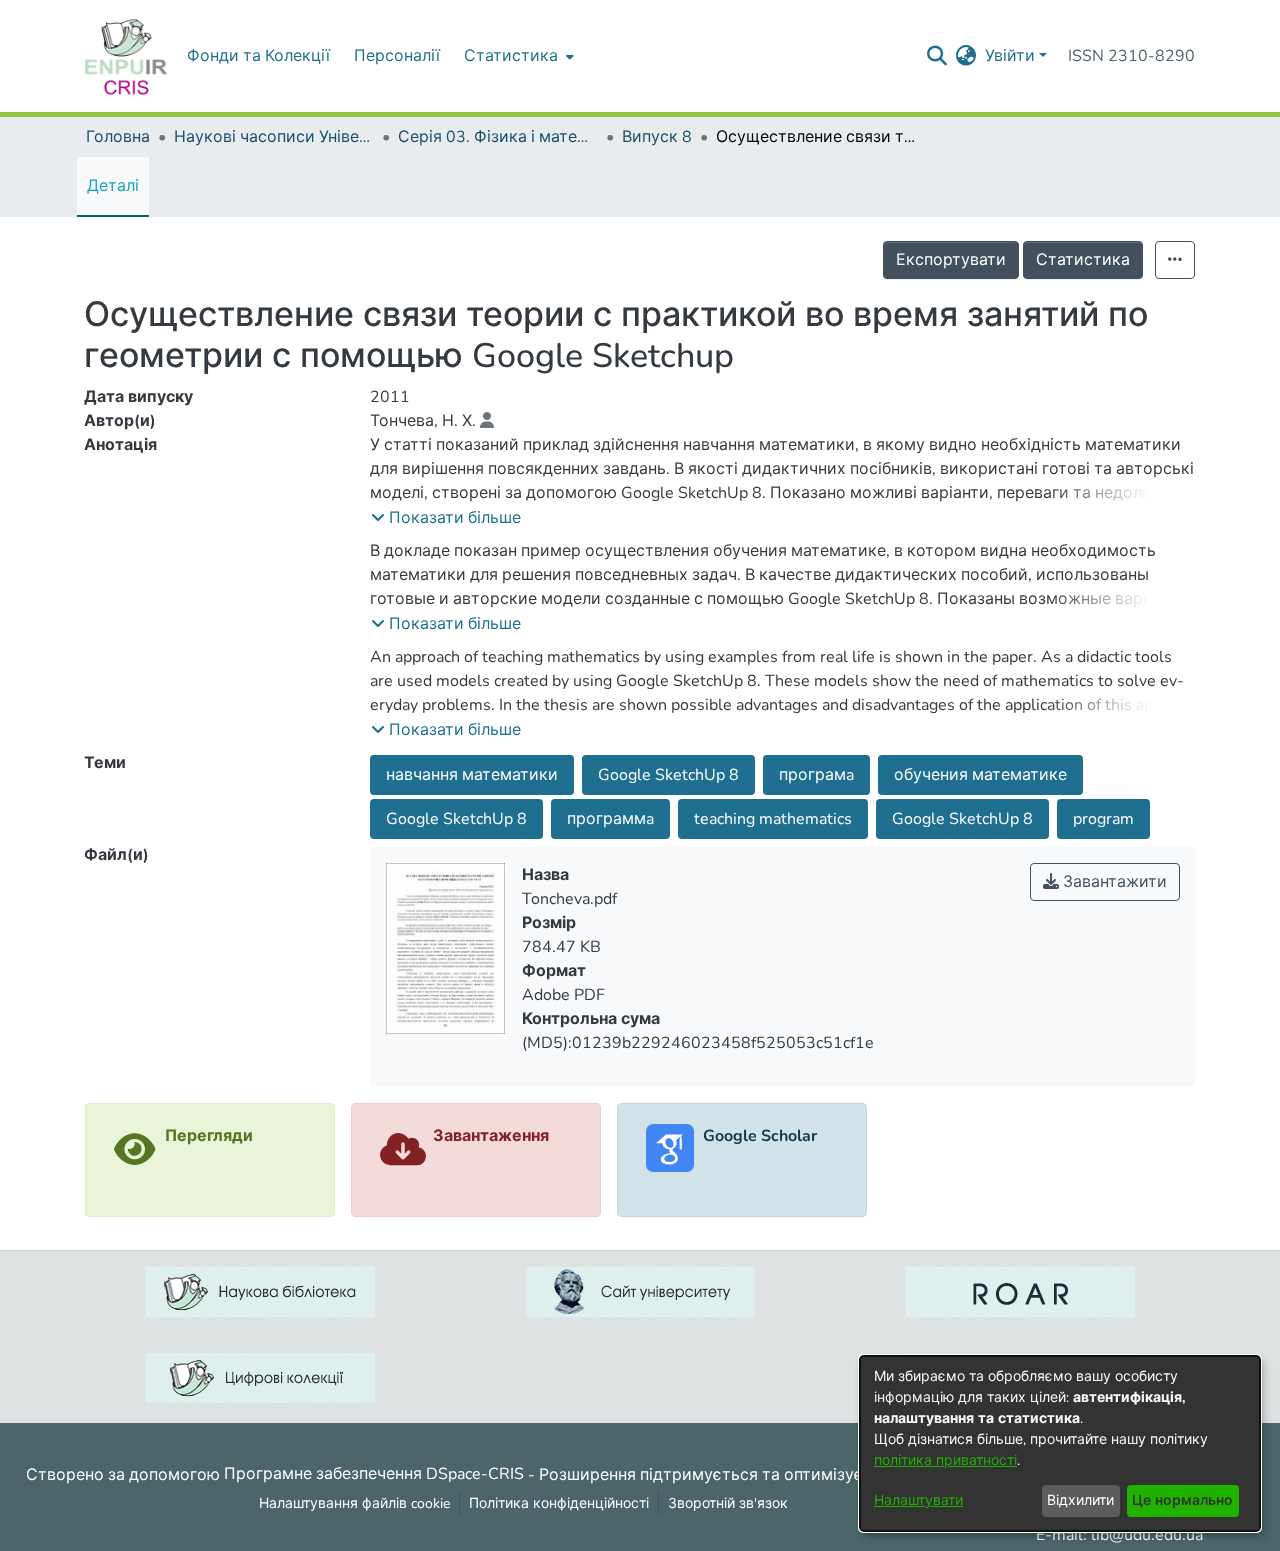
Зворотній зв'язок (728, 1503)
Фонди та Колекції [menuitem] (258, 56)
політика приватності (945, 1460)
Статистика (1083, 260)
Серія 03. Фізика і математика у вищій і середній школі (498, 137)
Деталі (113, 186)
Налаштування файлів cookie (354, 1503)
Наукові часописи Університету (274, 137)
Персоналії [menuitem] (397, 56)
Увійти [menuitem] (1010, 56)
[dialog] (1060, 1443)
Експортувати (951, 260)
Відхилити (1080, 1500)
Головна (118, 137)
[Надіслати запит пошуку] (937, 56)
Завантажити (1113, 882)
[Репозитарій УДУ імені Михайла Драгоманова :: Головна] (126, 56)
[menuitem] (517, 56)
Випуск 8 (657, 137)
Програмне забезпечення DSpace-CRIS (374, 1474)
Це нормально (1182, 1500)
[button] (446, 518)
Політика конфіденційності (559, 1503)
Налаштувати (918, 1500)
